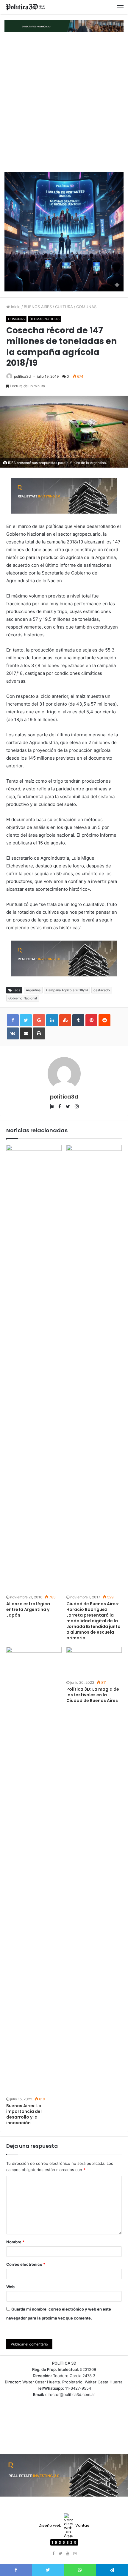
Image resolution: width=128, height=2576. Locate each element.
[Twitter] (60, 2554)
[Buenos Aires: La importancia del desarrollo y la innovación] (34, 1871)
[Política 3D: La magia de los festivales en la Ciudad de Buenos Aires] (94, 1662)
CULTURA (64, 307)
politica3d (22, 376)
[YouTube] (68, 2554)
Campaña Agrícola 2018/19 (67, 990)
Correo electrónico (26, 2264)
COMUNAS (86, 307)
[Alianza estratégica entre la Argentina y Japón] (34, 1369)
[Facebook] (53, 2554)
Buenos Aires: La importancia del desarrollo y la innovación (24, 2114)
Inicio (15, 307)
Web (10, 2287)
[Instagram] (75, 2554)
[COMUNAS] (25, 7)
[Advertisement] (64, 102)
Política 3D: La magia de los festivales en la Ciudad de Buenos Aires (93, 1695)
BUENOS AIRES (38, 307)
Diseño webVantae (64, 2525)
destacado (102, 990)
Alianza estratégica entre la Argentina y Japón (28, 1609)
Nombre (15, 2242)
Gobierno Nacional (23, 998)
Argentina (33, 990)
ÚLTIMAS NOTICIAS (45, 319)
